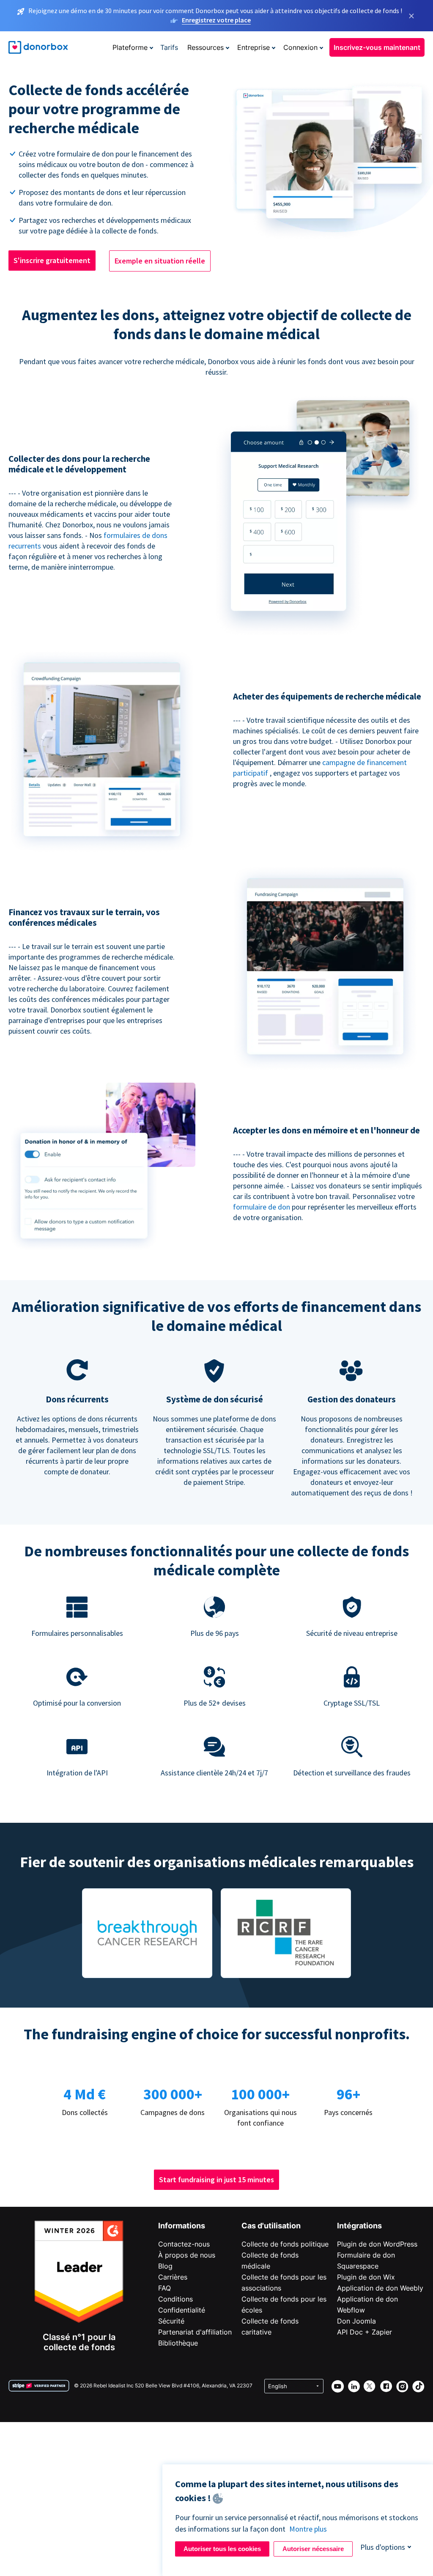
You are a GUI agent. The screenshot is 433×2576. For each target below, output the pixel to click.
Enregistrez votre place (216, 20)
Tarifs (169, 47)
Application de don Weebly (380, 2288)
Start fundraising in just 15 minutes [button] (216, 2180)
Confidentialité (182, 2310)
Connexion (300, 47)
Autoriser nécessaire (313, 2549)
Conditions (175, 2299)
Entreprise (253, 47)
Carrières (173, 2277)
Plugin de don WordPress (377, 2244)
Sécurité (171, 2321)
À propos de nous (187, 2255)
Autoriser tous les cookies (222, 2549)
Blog (165, 2266)
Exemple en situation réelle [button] (160, 261)
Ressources (206, 47)
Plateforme (130, 47)
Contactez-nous (184, 2244)
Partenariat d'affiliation (195, 2332)
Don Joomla (356, 2321)
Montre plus (308, 2529)
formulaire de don (262, 1207)
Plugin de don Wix (366, 2277)
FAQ (164, 2288)
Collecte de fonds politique (285, 2244)
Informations (182, 2226)
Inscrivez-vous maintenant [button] (377, 47)
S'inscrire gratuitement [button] (52, 260)
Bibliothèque (178, 2343)
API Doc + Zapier (364, 2332)
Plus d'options (383, 2547)
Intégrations (359, 2226)
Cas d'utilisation (271, 2226)
